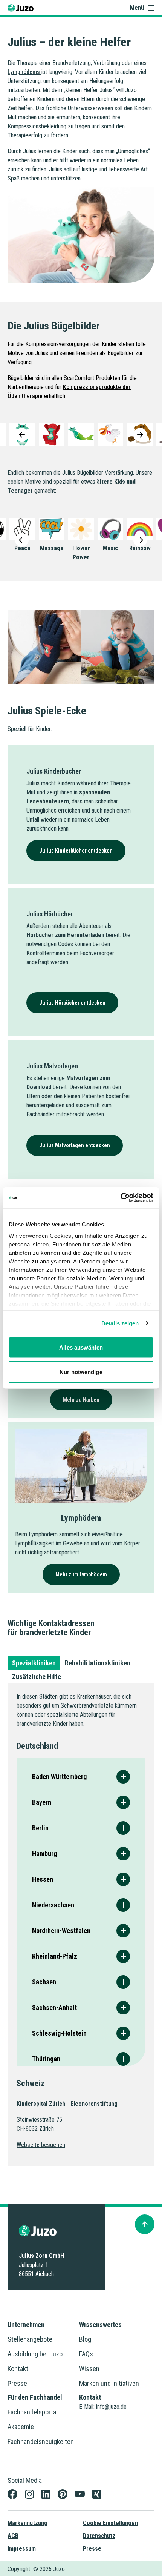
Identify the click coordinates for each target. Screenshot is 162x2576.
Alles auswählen (81, 1347)
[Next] (140, 435)
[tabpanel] (81, 1924)
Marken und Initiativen (109, 2383)
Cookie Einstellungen (110, 2523)
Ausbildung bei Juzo (35, 2354)
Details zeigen (120, 1323)
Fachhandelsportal (33, 2412)
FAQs (86, 2354)
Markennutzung (28, 2523)
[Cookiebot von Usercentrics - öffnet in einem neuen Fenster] (120, 1198)
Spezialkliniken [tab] (34, 1663)
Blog (85, 2339)
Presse (17, 2383)
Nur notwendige (81, 1372)
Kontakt (18, 2369)
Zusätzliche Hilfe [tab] (37, 1677)
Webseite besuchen (41, 2145)
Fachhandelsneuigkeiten (41, 2441)
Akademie (21, 2427)
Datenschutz (99, 2536)
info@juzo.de (111, 2407)
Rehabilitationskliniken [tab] (98, 1663)
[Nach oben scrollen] (145, 2224)
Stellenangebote (30, 2339)
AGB (13, 2536)
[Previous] (22, 435)
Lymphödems (24, 72)
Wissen (89, 2369)
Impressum (22, 2549)
